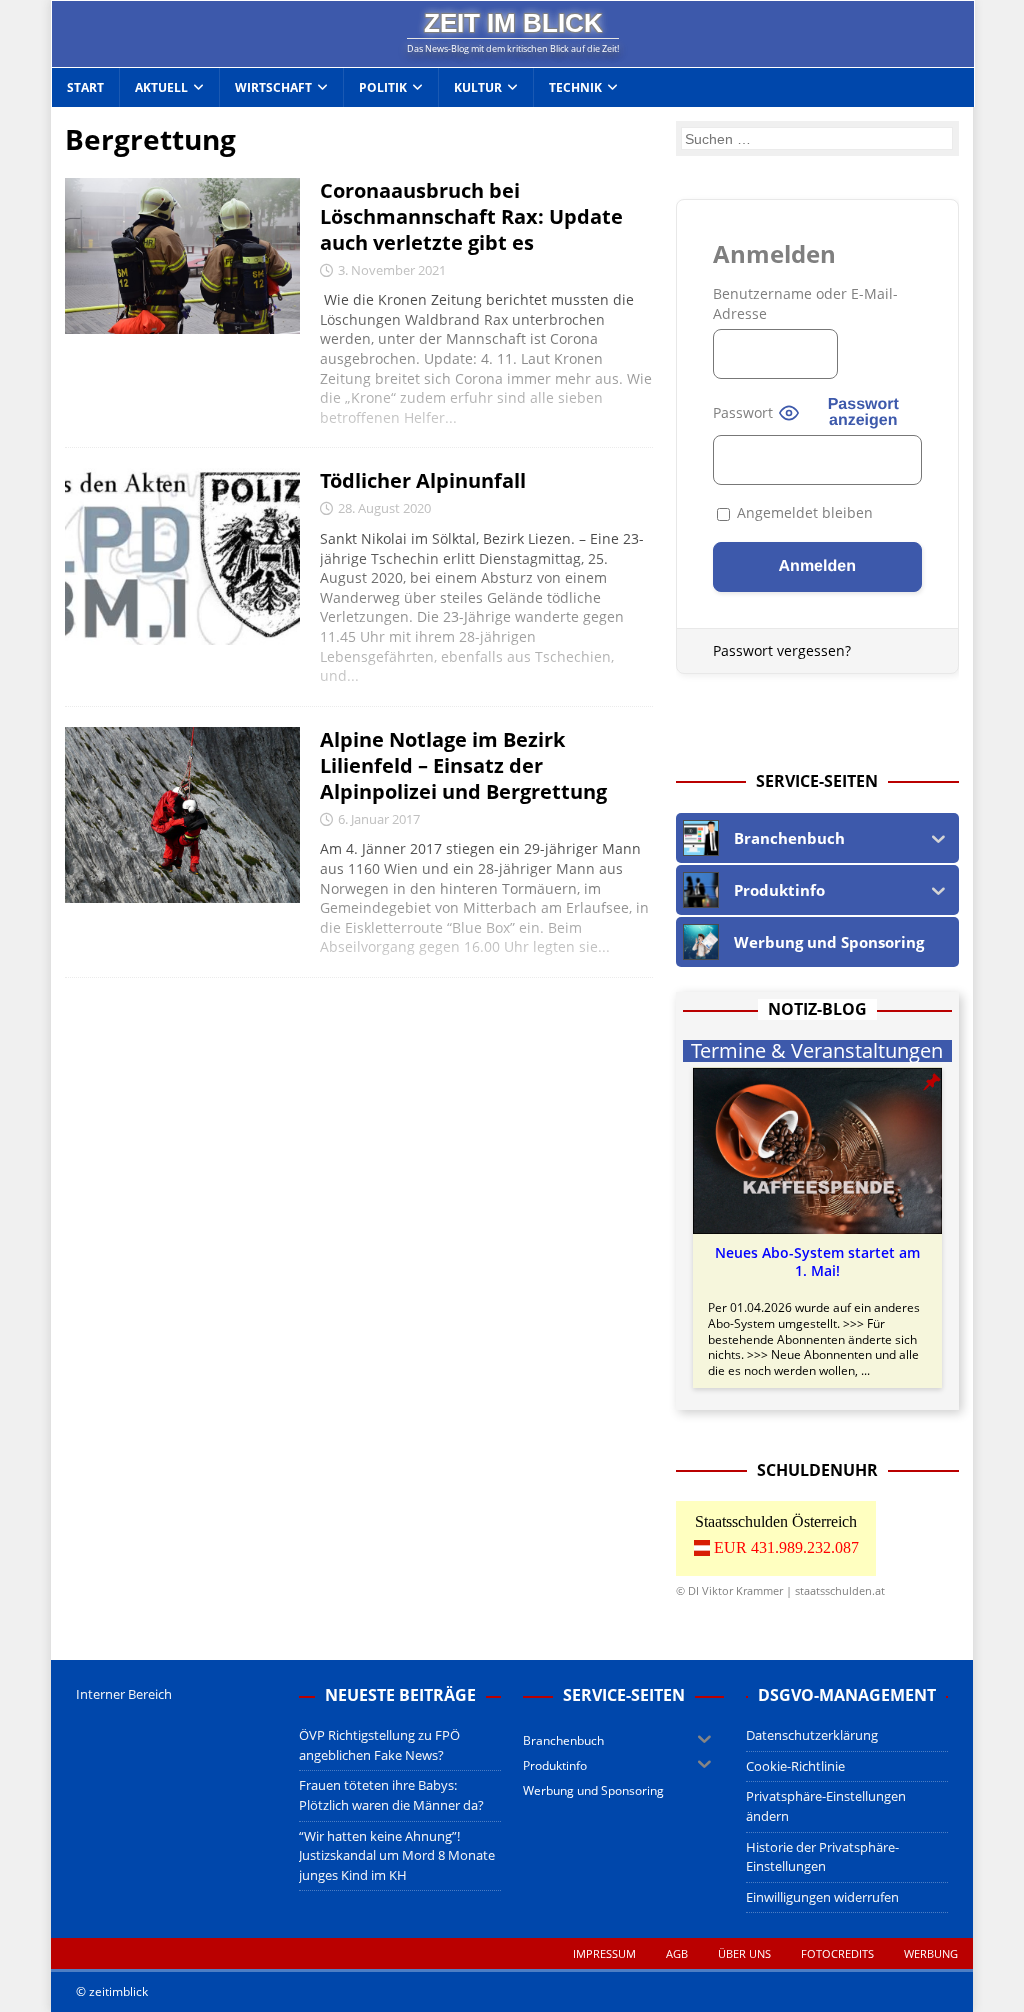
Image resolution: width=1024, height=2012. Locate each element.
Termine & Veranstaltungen (817, 1051)
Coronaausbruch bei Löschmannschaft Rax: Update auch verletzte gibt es (471, 216)
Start (85, 87)
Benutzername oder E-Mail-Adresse (805, 303)
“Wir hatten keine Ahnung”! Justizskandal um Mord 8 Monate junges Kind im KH (397, 1855)
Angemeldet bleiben (803, 512)
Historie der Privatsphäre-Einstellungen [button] (822, 1857)
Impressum (604, 1953)
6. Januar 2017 (379, 819)
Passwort (743, 412)
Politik (383, 87)
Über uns (744, 1953)
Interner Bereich (124, 1694)
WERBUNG (931, 1953)
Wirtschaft (273, 87)
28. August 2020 (384, 508)
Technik (575, 87)
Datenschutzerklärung (812, 1735)
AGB (677, 1953)
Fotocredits (837, 1953)
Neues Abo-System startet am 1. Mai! (817, 1262)
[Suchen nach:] (817, 138)
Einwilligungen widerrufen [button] (822, 1897)
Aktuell (161, 87)
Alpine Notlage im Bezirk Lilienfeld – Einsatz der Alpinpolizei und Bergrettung (463, 765)
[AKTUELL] (182, 256)
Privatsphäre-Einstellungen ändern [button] (826, 1806)
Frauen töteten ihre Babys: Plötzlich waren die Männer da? (391, 1795)
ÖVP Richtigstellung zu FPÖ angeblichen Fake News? (379, 1745)
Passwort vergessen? (782, 650)
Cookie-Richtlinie (795, 1766)
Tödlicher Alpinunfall (423, 480)
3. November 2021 (392, 270)
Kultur (478, 87)
